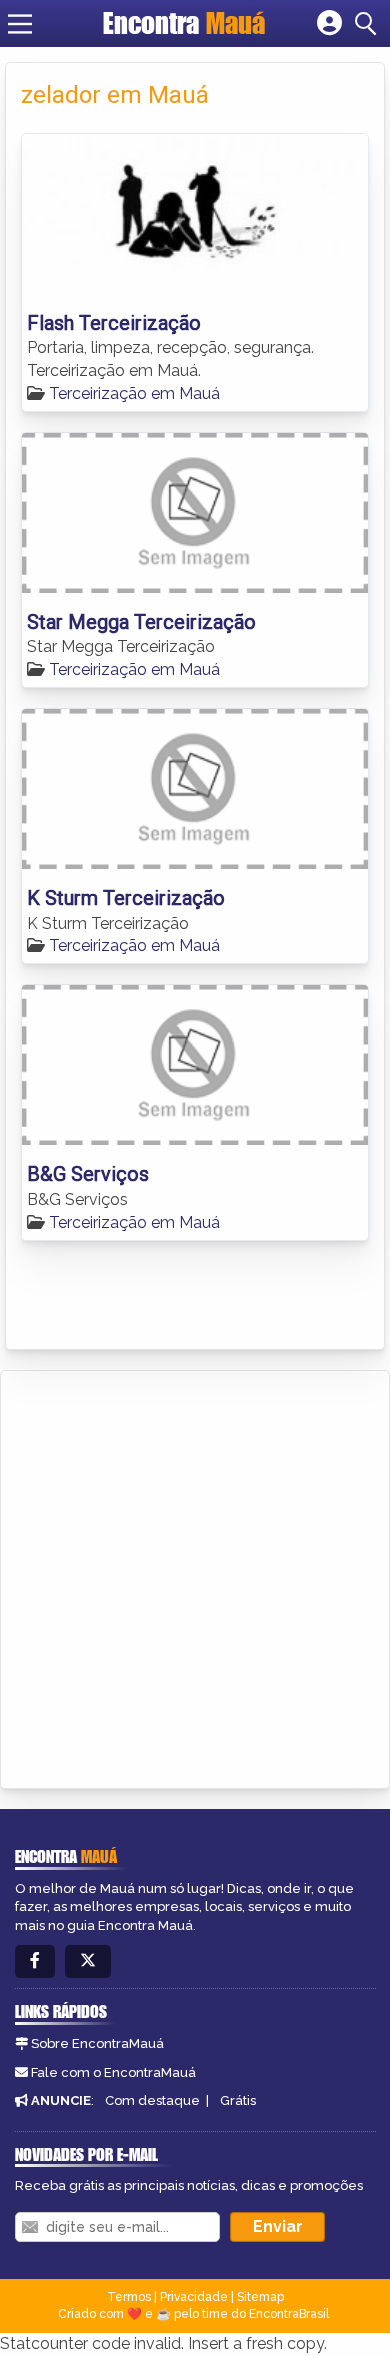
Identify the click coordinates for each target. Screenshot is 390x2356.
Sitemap (260, 2297)
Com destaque (152, 2100)
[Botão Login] (329, 24)
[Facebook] (35, 1961)
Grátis (238, 2100)
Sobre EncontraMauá (97, 2043)
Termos (129, 2297)
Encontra (184, 23)
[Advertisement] (195, 1576)
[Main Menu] (20, 24)
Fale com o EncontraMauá (113, 2072)
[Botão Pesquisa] (369, 24)
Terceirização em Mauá (134, 393)
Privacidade (194, 2297)
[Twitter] (88, 1961)
